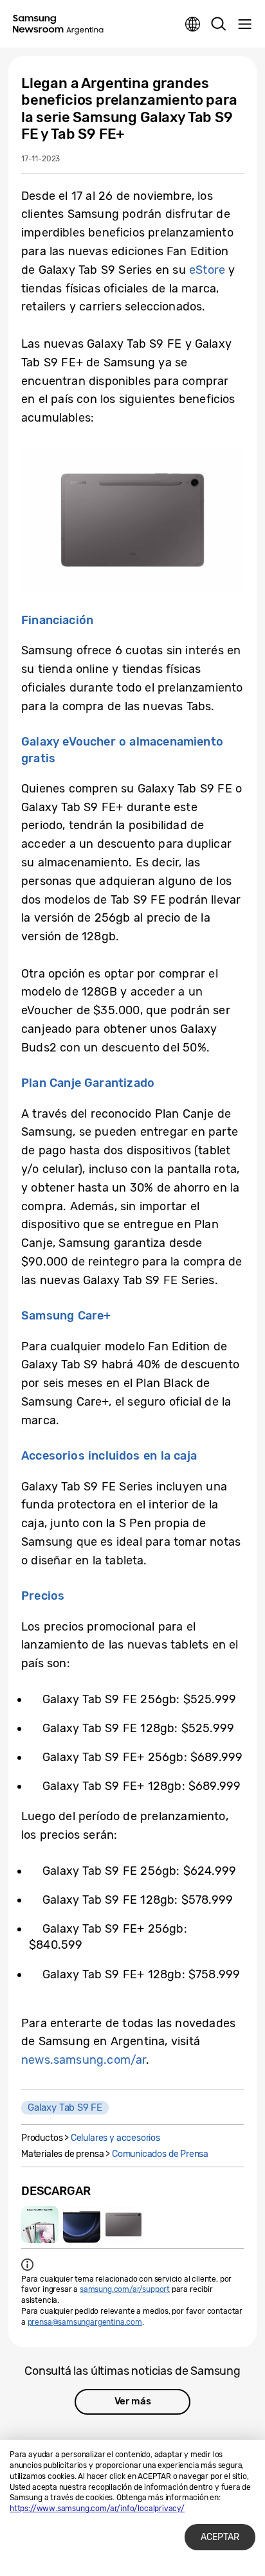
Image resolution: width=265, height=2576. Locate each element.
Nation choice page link (193, 24)
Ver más (133, 2401)
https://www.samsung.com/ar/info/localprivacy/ (97, 2509)
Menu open (244, 24)
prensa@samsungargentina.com (85, 2322)
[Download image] (40, 2224)
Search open (219, 24)
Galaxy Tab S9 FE (65, 2107)
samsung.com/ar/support (125, 2289)
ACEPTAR (220, 2537)
